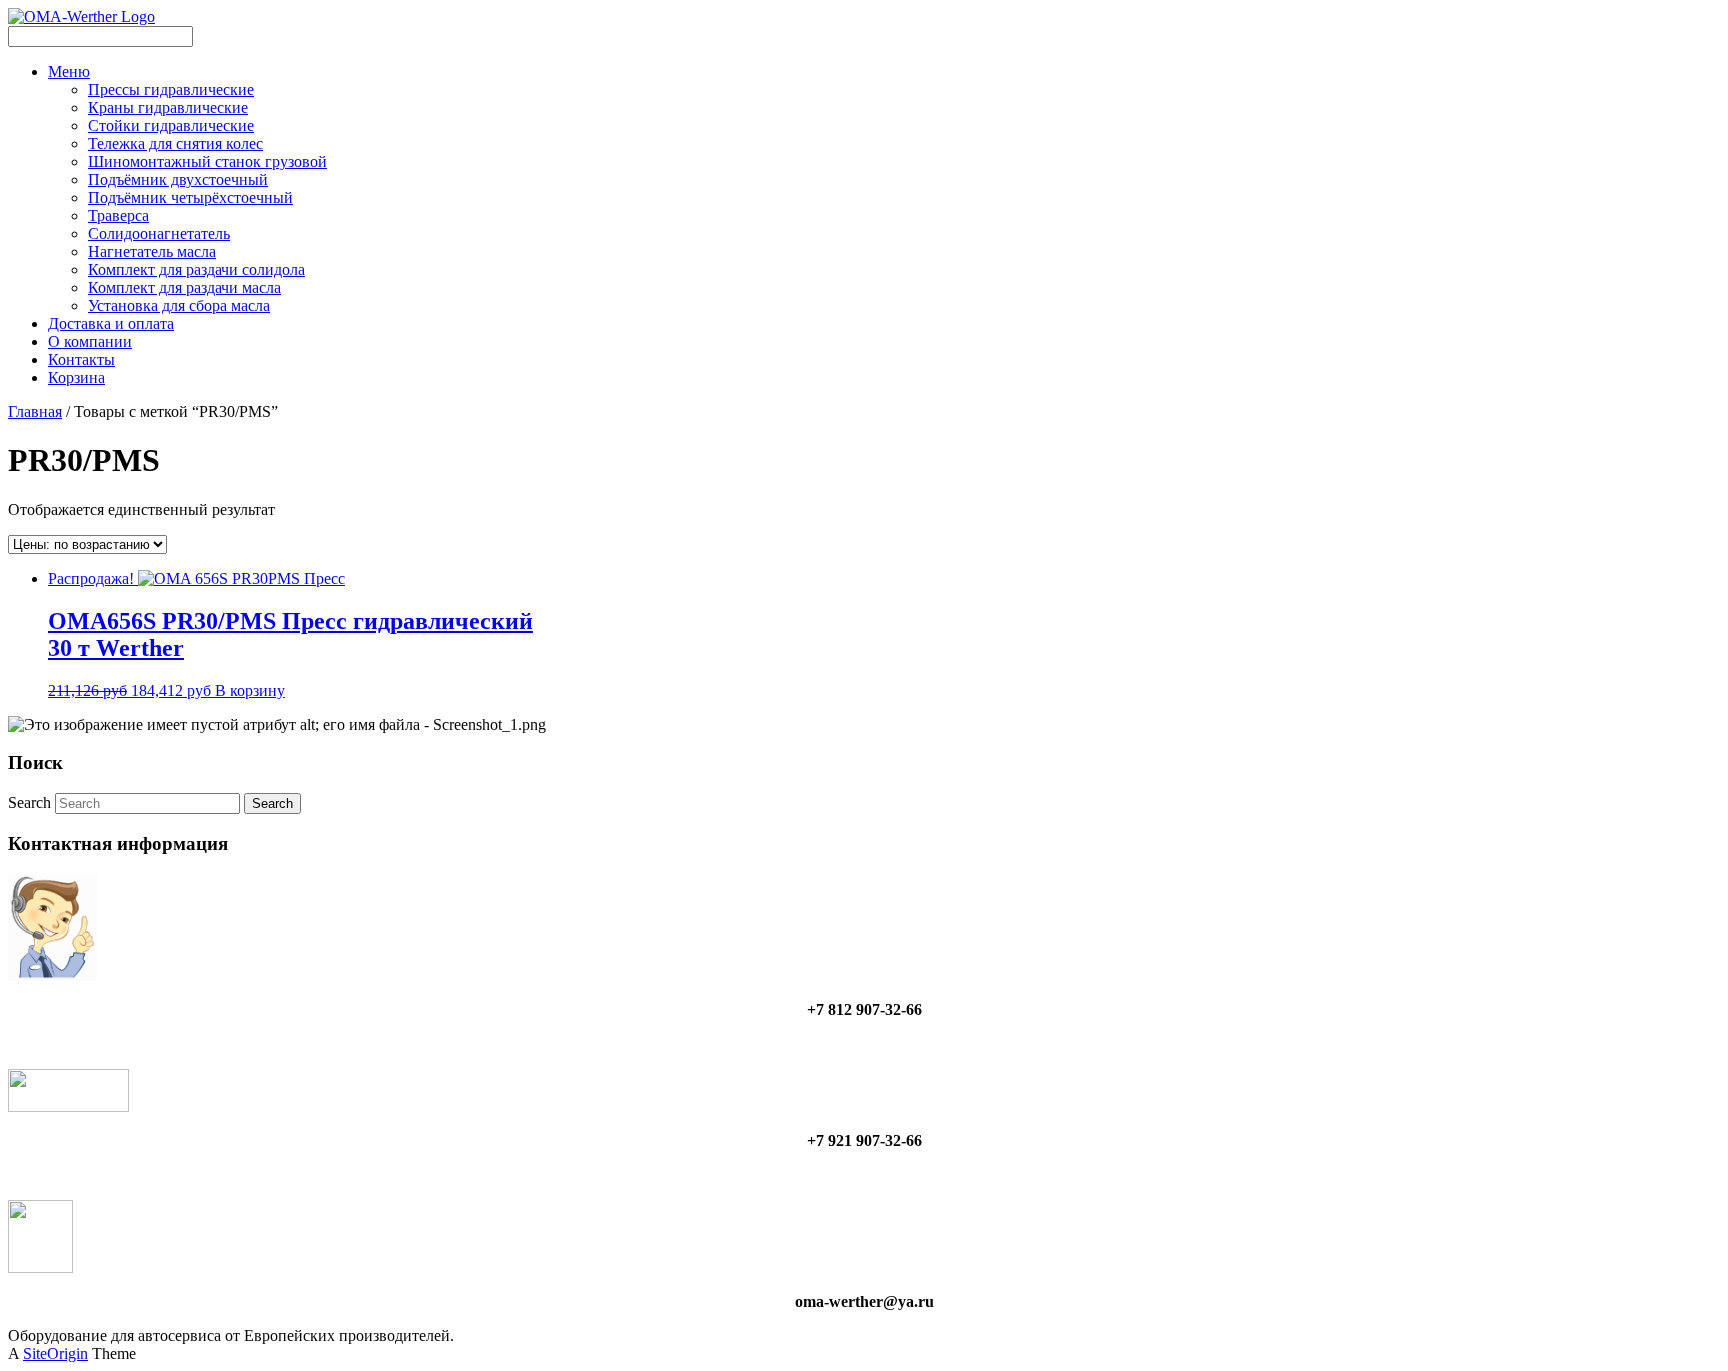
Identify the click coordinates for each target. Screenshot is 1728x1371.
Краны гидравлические (168, 107)
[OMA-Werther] (81, 16)
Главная (35, 411)
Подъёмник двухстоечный (178, 179)
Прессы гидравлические (171, 89)
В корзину (250, 690)
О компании (90, 341)
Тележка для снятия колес (175, 143)
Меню (69, 71)
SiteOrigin (55, 1353)
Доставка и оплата (111, 323)
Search (29, 802)
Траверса (118, 215)
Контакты (81, 359)
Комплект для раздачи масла (184, 287)
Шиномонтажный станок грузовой (207, 161)
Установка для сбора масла (179, 305)
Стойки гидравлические (171, 125)
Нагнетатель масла (152, 251)
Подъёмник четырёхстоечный (190, 197)
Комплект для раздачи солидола (196, 269)
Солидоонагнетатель (159, 233)
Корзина (76, 377)
